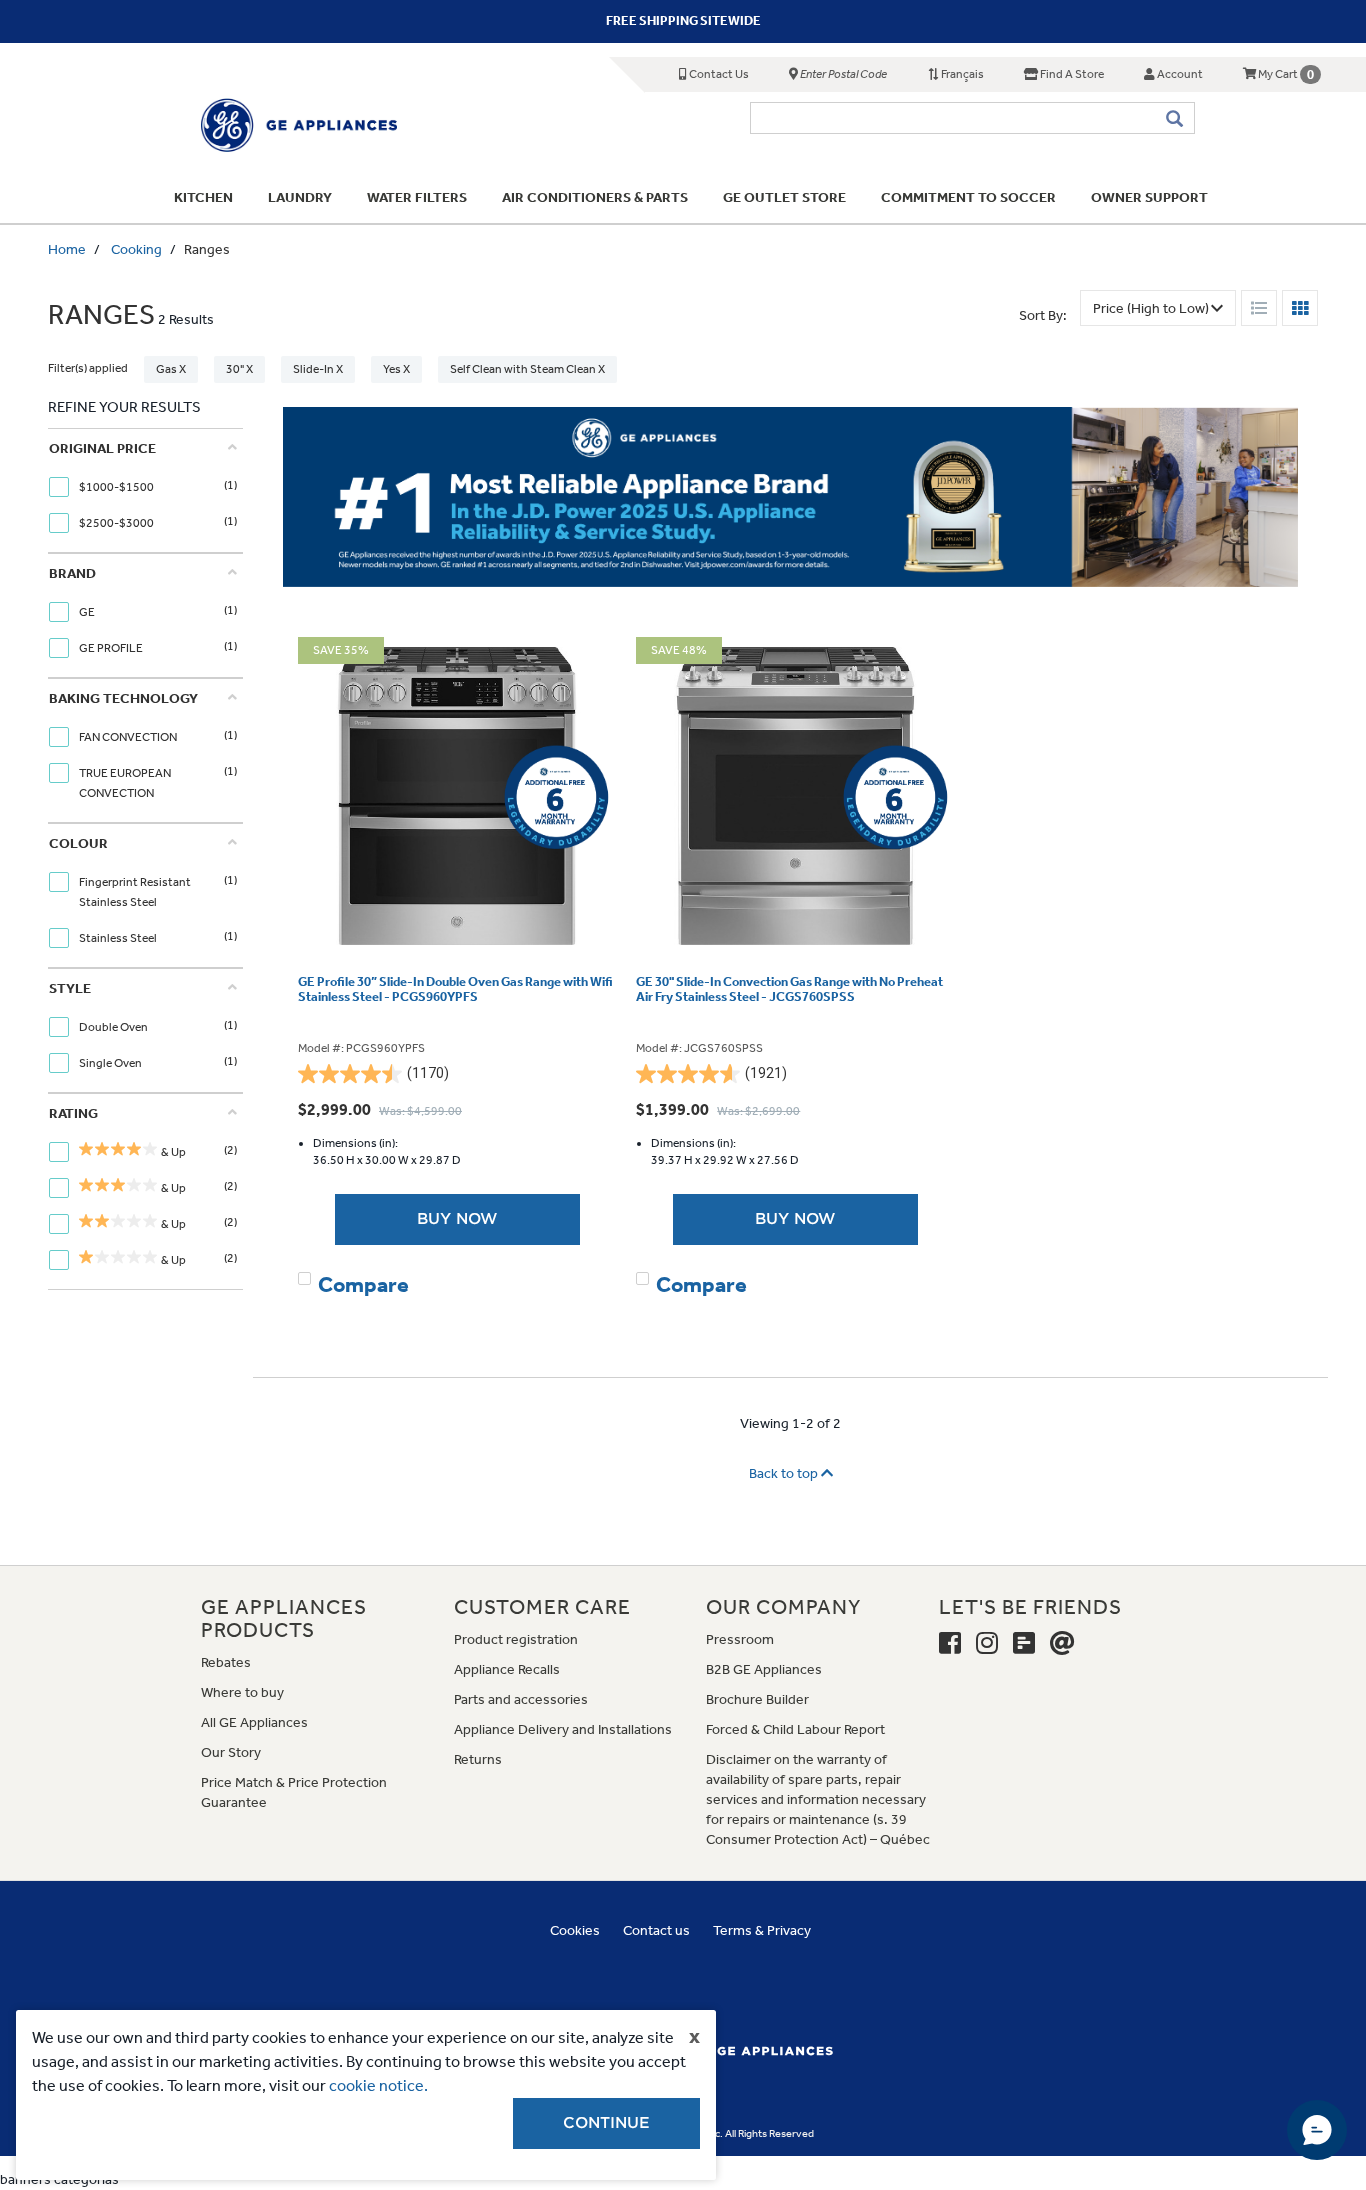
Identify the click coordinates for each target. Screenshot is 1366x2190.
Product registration (516, 1639)
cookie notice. (378, 2085)
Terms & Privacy (762, 1930)
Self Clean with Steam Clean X (527, 369)
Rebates (226, 1662)
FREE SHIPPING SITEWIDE (683, 20)
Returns (478, 1759)
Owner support (1149, 197)
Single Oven (111, 1063)
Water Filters (417, 197)
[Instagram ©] (987, 1644)
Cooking (136, 249)
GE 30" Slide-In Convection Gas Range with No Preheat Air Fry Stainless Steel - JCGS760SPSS (789, 989)
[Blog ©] (1024, 1644)
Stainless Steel (119, 938)
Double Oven (114, 1027)
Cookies (575, 1930)
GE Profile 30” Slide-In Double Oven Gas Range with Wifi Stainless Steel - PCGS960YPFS (455, 989)
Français (961, 74)
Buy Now (457, 1219)
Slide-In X (318, 369)
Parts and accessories (521, 1699)
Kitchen (203, 197)
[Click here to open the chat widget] (1317, 2130)
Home (67, 249)
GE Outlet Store (784, 197)
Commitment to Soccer (968, 197)
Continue (606, 2123)
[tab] (143, 490)
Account (1179, 74)
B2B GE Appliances (764, 1669)
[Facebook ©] (950, 1644)
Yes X (396, 369)
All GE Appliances (254, 1722)
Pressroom (740, 1639)
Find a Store (1071, 74)
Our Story (231, 1752)
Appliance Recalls (507, 1669)
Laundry (300, 197)
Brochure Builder (757, 1699)
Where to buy (242, 1692)
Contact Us (718, 74)
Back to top (785, 1473)
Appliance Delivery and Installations (563, 1729)
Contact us (656, 1930)
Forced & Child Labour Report (795, 1729)
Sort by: (1043, 315)
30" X (239, 369)
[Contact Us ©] (1062, 1644)
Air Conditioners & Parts (595, 197)
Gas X (171, 369)
